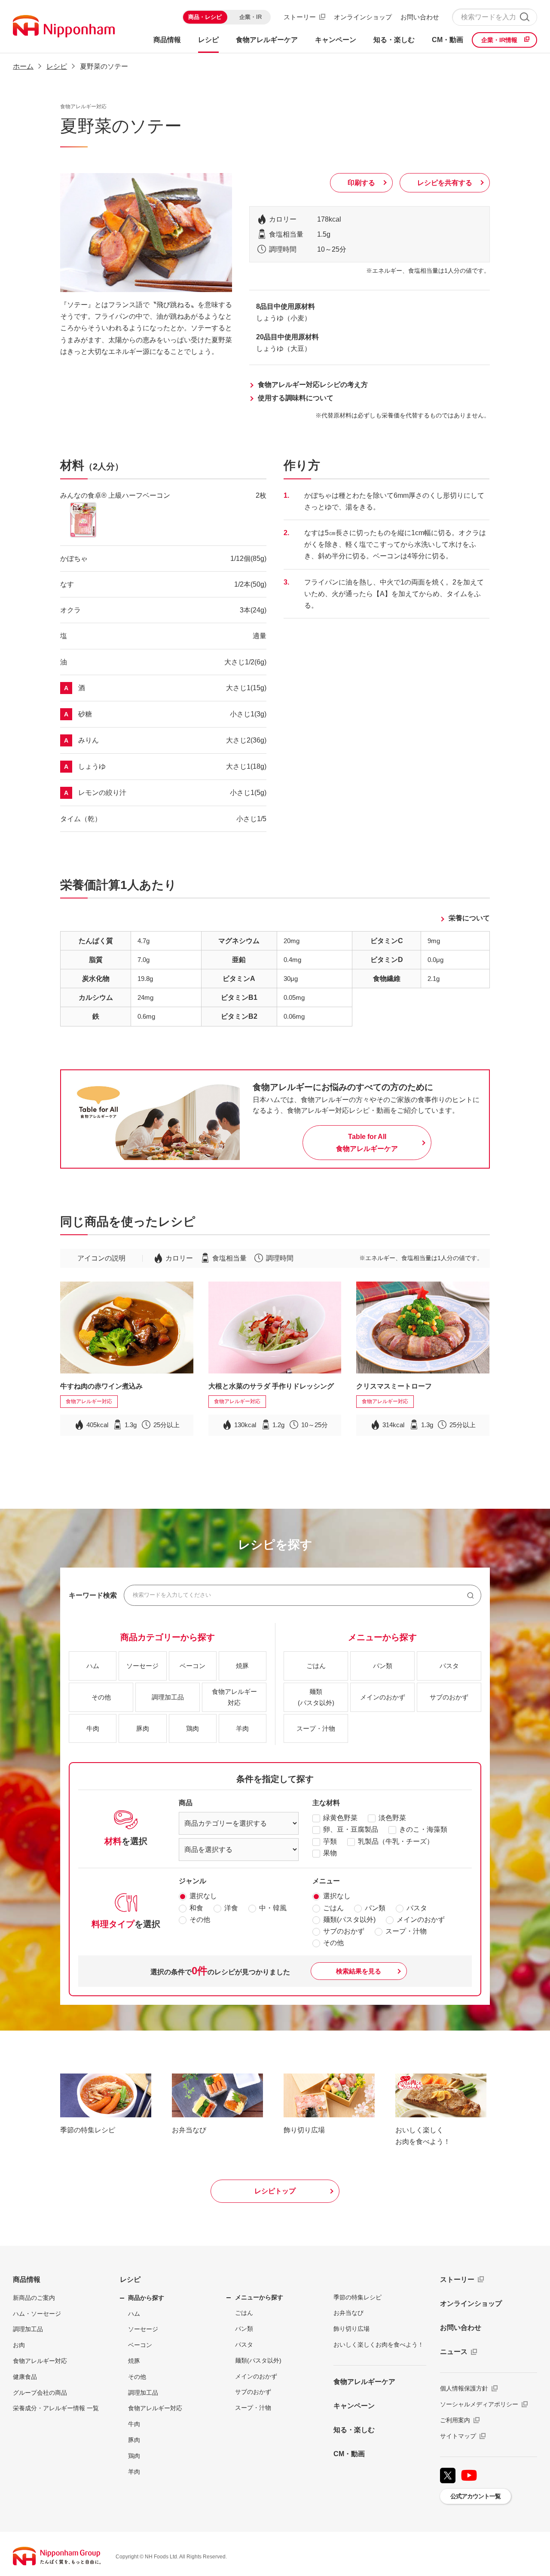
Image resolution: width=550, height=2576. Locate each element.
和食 (196, 1908)
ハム (134, 2314)
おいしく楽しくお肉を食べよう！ (379, 2345)
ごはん (333, 1908)
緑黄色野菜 (340, 1818)
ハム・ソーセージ (37, 2314)
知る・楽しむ (354, 2430)
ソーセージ (143, 2329)
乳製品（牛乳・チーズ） (396, 1841)
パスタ (417, 1908)
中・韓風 (273, 1908)
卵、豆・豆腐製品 (351, 1829)
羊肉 (134, 2472)
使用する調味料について (296, 398)
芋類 (330, 1841)
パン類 (375, 1908)
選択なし (203, 1896)
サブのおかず (344, 1931)
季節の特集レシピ (357, 2297)
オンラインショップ (363, 17)
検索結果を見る (359, 1971)
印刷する (361, 183)
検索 (524, 17)
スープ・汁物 (406, 1931)
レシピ (130, 2279)
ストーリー (300, 17)
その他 (200, 1920)
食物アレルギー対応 (40, 2361)
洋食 (231, 1908)
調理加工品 (28, 2329)
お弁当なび (348, 2313)
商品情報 (27, 2279)
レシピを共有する (445, 183)
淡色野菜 (392, 1818)
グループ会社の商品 (40, 2393)
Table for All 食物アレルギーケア (367, 1142)
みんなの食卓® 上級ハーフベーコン (115, 495)
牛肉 (134, 2424)
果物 (330, 1853)
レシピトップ (275, 2191)
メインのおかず (421, 1920)
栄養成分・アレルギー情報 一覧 (56, 2408)
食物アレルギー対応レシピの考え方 (313, 385)
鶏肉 (134, 2456)
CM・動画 (349, 2454)
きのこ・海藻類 (423, 1829)
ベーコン (140, 2345)
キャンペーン (354, 2406)
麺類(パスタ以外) (349, 1920)
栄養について (469, 918)
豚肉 (134, 2440)
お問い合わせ (420, 17)
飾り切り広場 (351, 2329)
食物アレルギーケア (364, 2382)
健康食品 (25, 2377)
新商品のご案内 (34, 2298)
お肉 (19, 2345)
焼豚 (134, 2361)
